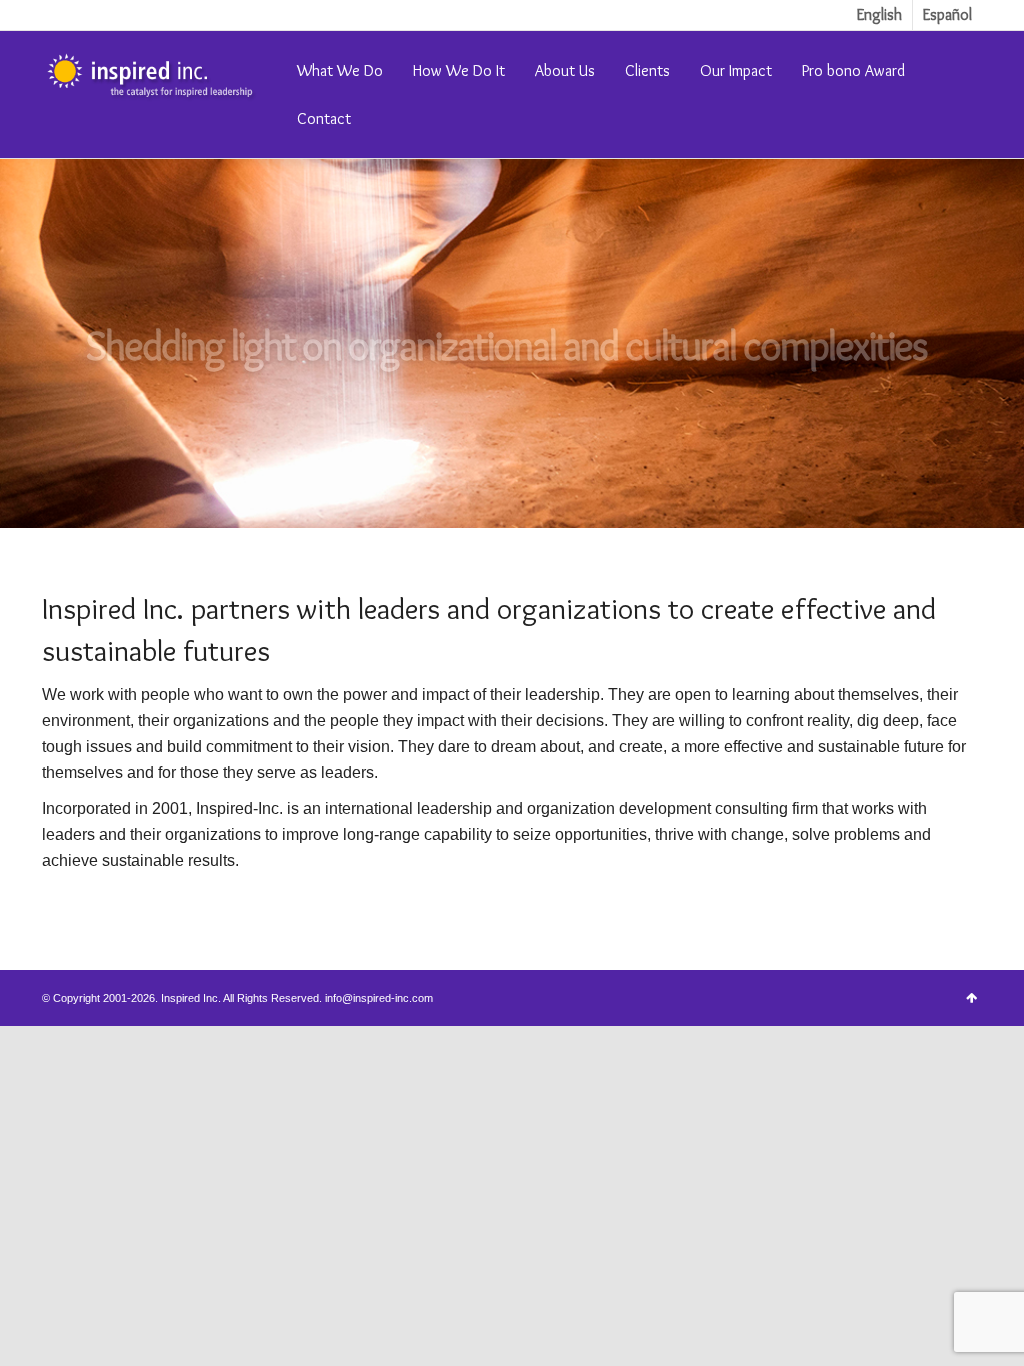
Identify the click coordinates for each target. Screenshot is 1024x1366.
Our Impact (736, 70)
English (879, 14)
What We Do (340, 70)
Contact (324, 118)
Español (947, 14)
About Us (565, 70)
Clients (647, 70)
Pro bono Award (853, 70)
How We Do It (459, 70)
